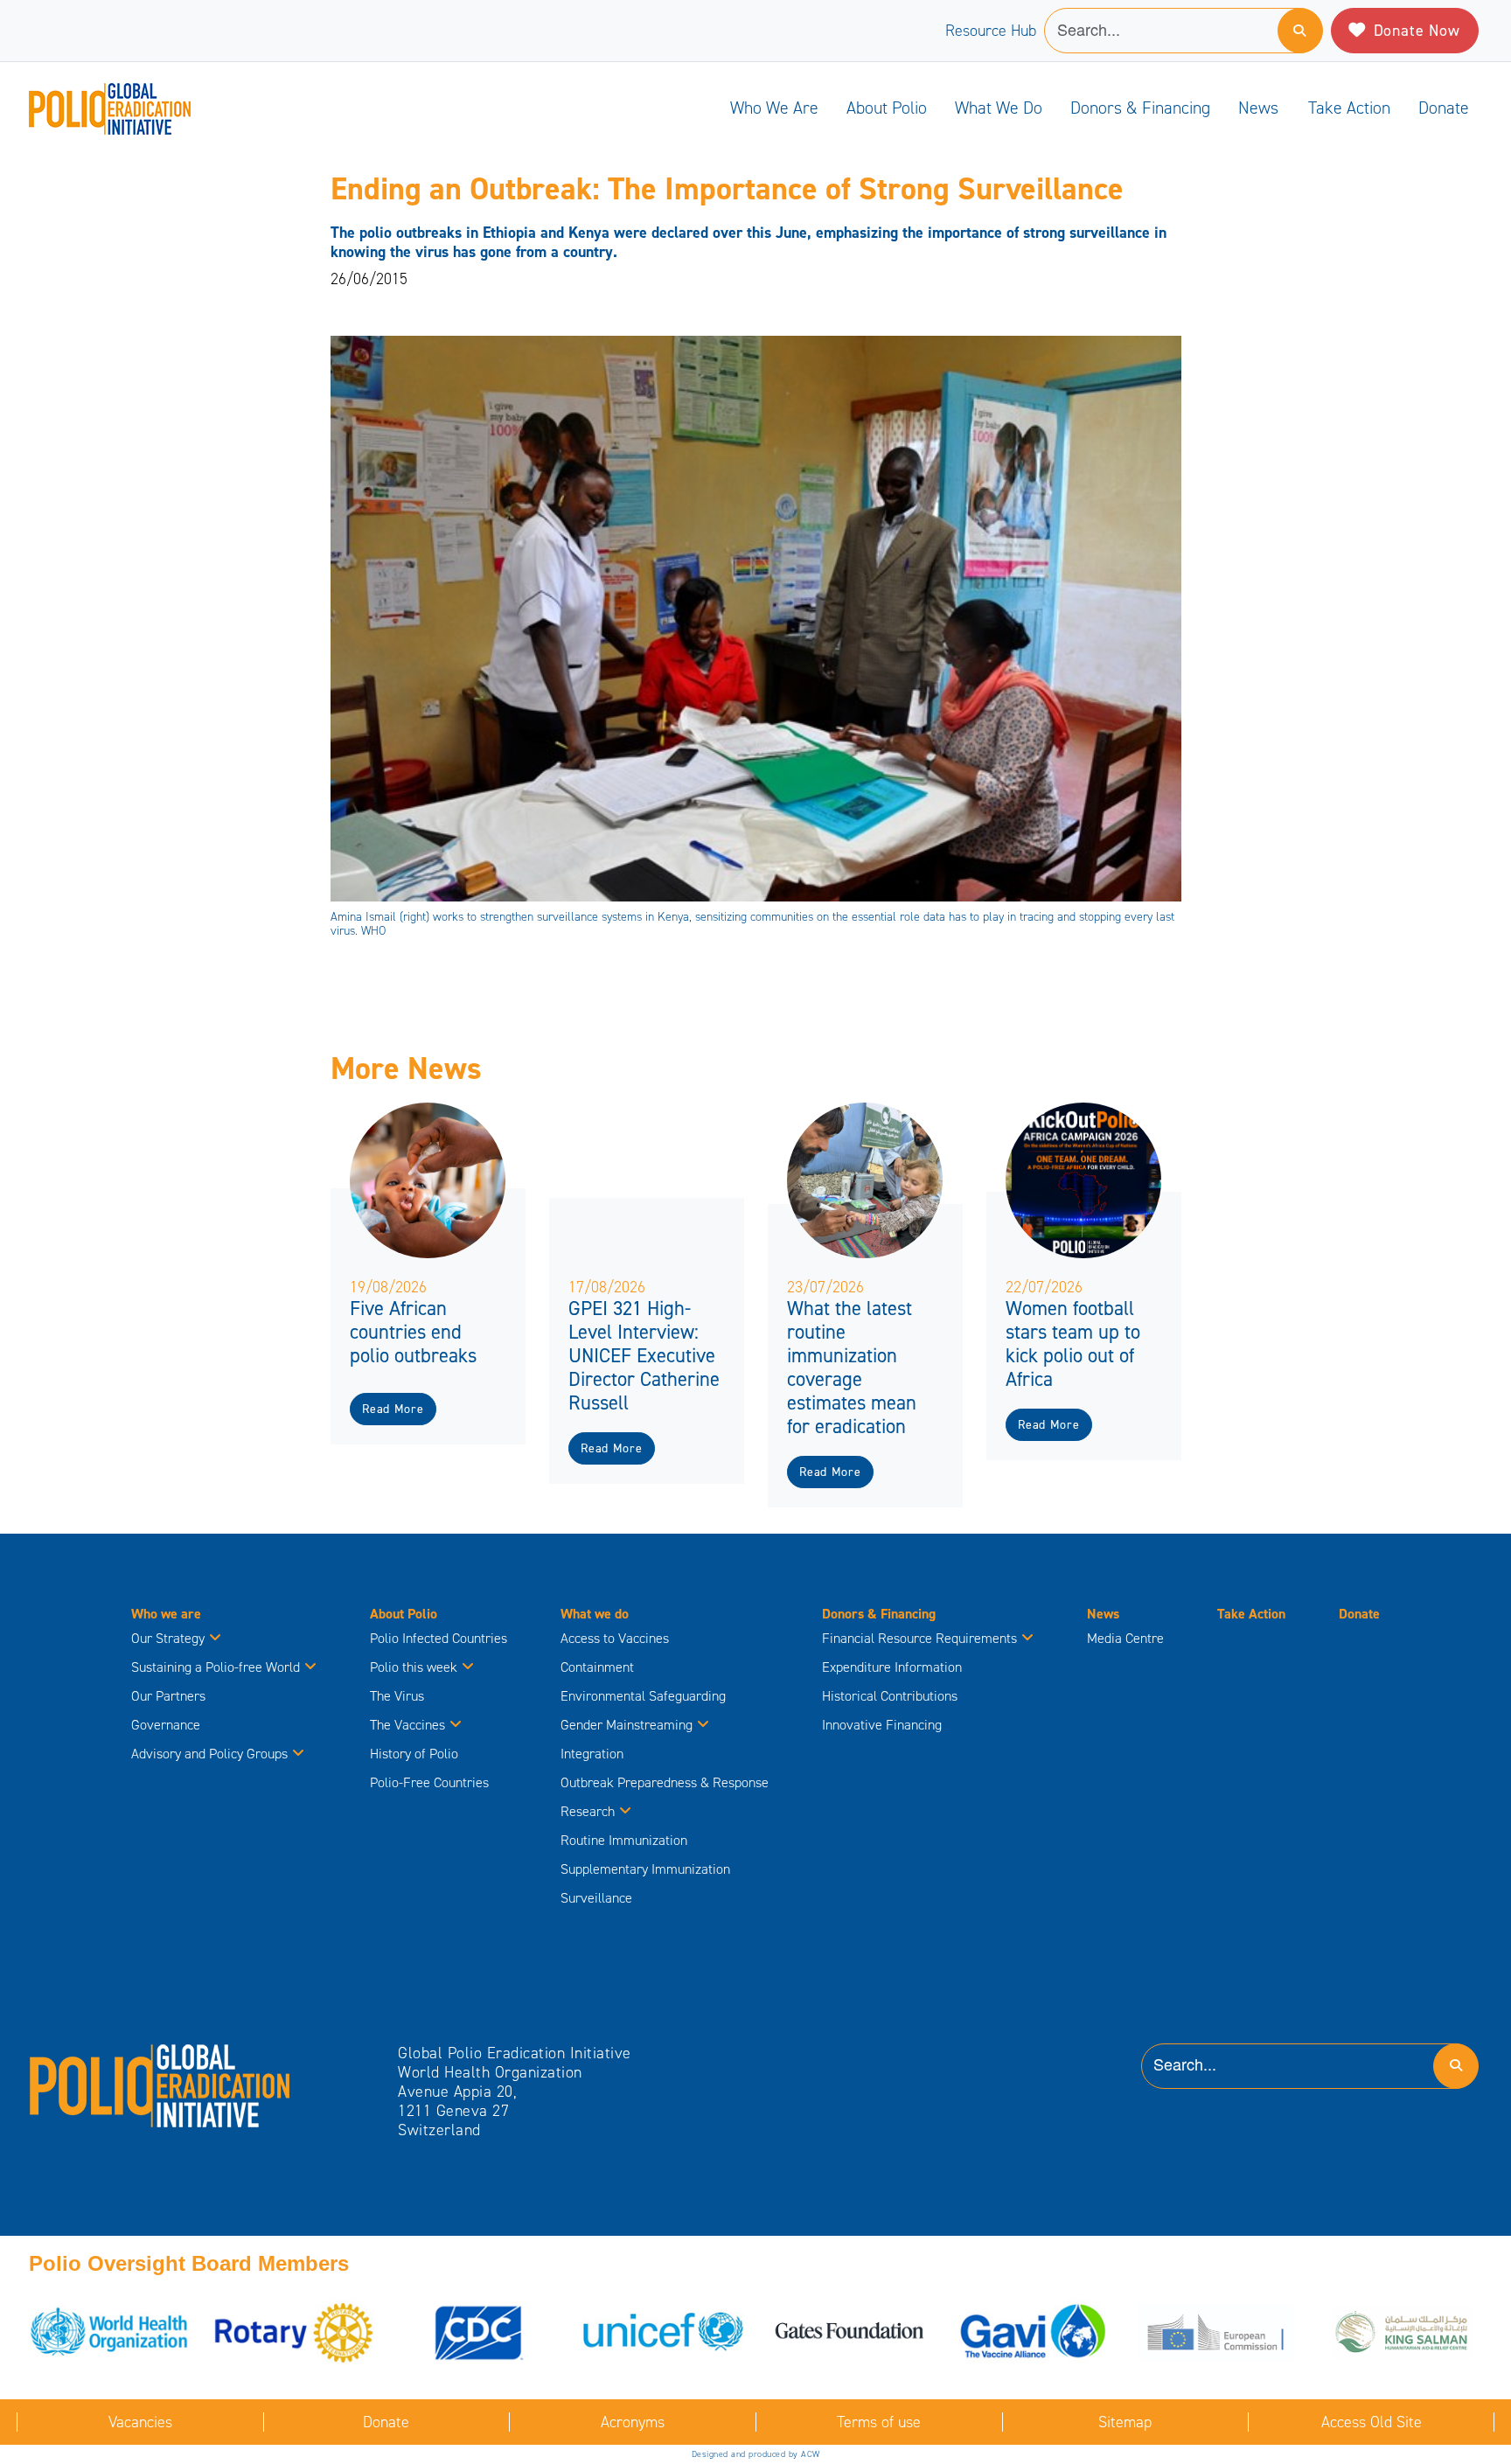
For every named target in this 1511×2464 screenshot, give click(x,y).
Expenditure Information (892, 1667)
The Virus (397, 1696)
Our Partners (168, 1696)
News (1258, 108)
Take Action (1349, 108)
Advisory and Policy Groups (209, 1754)
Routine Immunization (624, 1840)
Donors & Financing (1140, 108)
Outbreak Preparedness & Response (665, 1782)
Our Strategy (168, 1638)
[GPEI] (160, 2085)
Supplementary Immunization (645, 1869)
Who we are (774, 108)
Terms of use (879, 2422)
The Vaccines (407, 1725)
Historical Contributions (890, 1696)
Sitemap (1125, 2422)
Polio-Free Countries (429, 1782)
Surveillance (596, 1898)
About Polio (887, 108)
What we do (999, 108)
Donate (1444, 108)
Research (588, 1811)
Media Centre (1125, 1638)
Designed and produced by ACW (756, 2454)
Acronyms (633, 2422)
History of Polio (414, 1754)
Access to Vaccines (616, 1638)
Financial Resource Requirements (919, 1638)
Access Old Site (1372, 2422)
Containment (597, 1667)
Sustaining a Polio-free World (216, 1667)
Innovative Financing (882, 1725)
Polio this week (414, 1667)
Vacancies (140, 2422)
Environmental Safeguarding (643, 1696)
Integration (592, 1754)
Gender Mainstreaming (627, 1725)
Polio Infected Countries (439, 1638)
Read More (393, 1409)
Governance (166, 1725)
